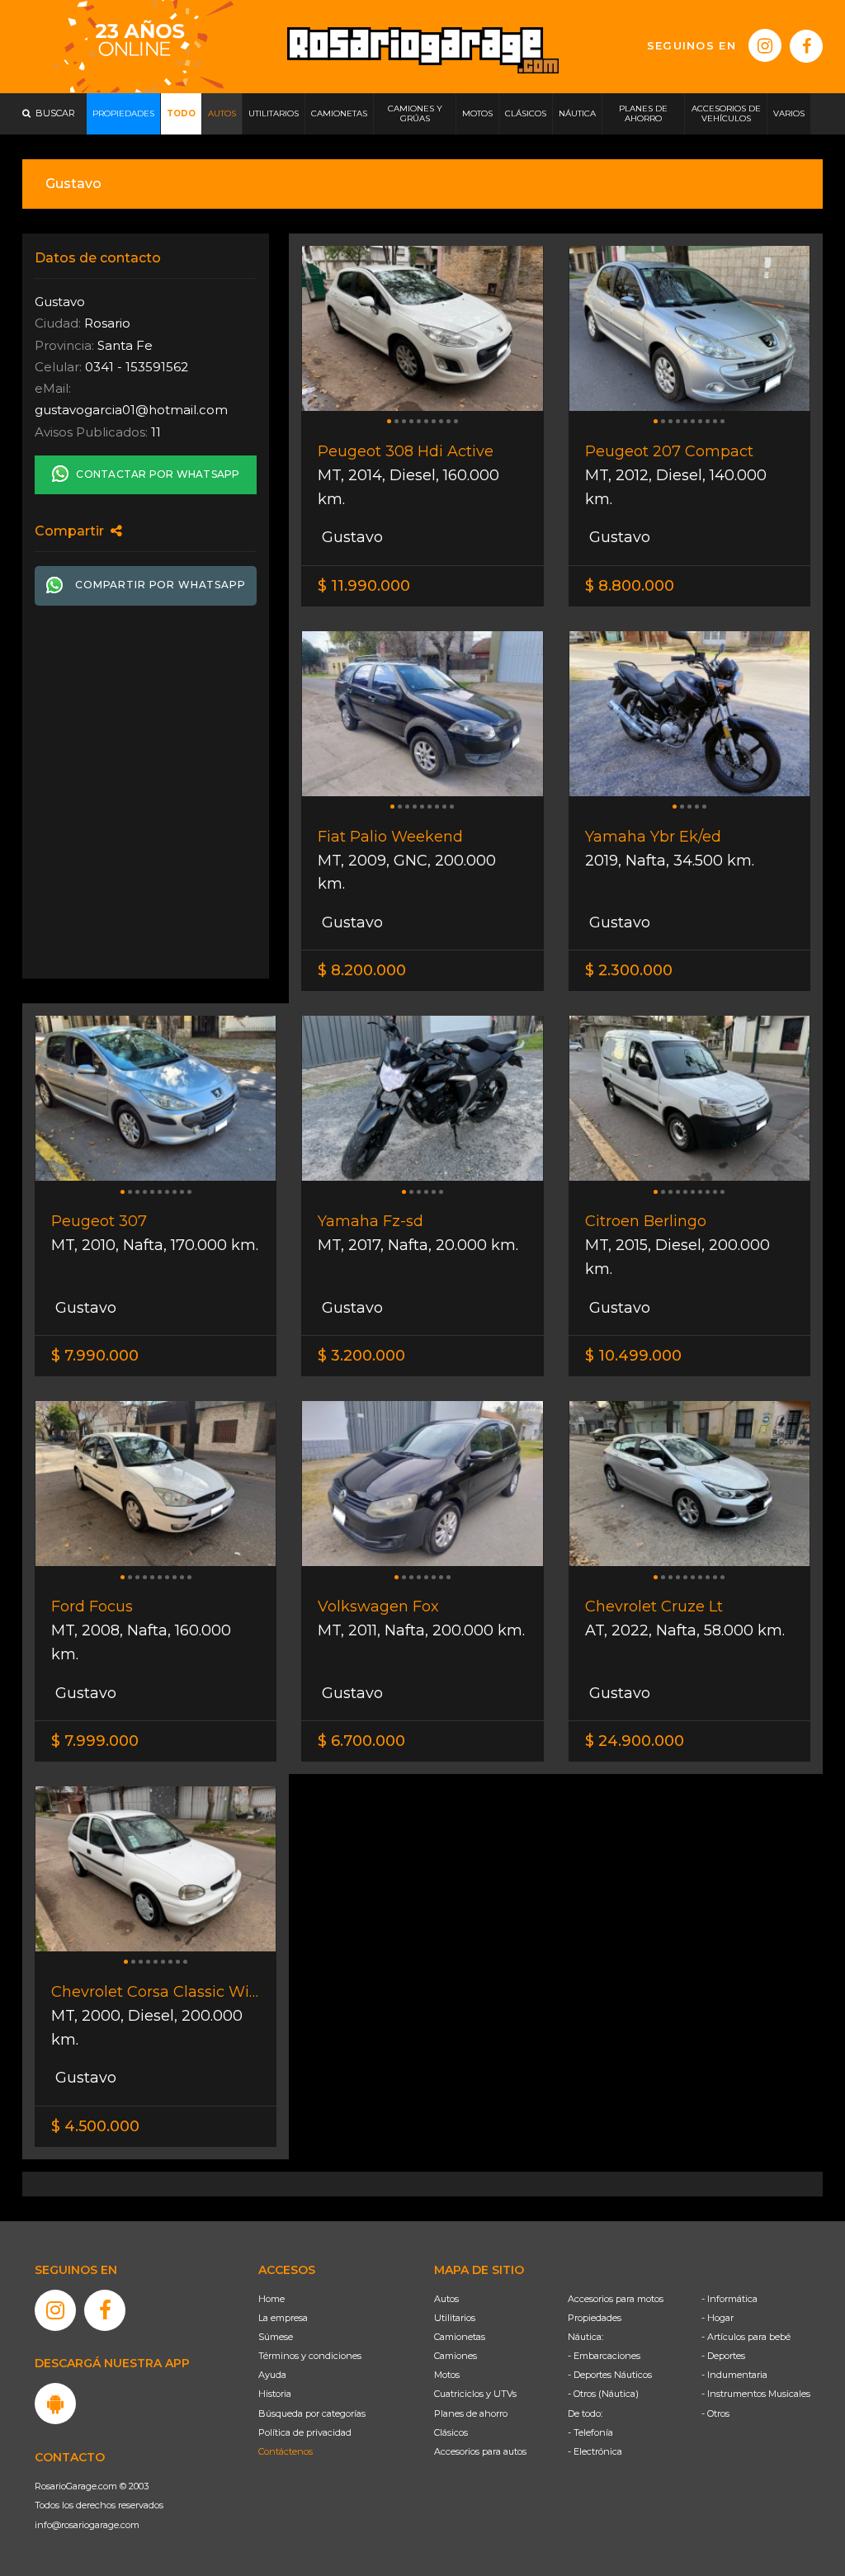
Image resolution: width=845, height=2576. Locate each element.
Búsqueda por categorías (312, 2413)
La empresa (283, 2318)
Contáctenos (286, 2451)
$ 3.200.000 (361, 1356)
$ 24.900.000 (635, 1741)
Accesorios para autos (480, 2451)
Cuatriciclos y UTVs (475, 2394)
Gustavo (350, 537)
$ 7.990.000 (95, 1356)
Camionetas (460, 2337)
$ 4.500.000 (95, 2126)
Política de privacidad (305, 2432)
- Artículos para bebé (746, 2337)
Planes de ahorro (471, 2413)
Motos (447, 2375)
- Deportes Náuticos (610, 2375)
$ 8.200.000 (362, 970)
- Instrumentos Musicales (756, 2394)
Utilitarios (455, 2318)
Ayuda (272, 2375)
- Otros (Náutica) (603, 2394)
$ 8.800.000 (630, 586)
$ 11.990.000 (364, 586)
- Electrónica (595, 2451)
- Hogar (718, 2318)
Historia (275, 2394)
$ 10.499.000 (633, 1356)
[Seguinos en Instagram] (765, 45)
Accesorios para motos (616, 2299)
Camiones (456, 2356)
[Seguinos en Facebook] (806, 46)
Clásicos (451, 2432)
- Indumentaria (734, 2375)
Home (271, 2299)
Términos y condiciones (310, 2356)
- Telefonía (590, 2432)
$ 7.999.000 (95, 1741)
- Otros (715, 2413)
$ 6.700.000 (361, 1741)
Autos (446, 2299)
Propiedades (595, 2318)
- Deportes (723, 2356)
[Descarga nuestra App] (55, 2404)
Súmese (276, 2337)
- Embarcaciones (604, 2356)
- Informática (729, 2299)
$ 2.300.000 (629, 970)
